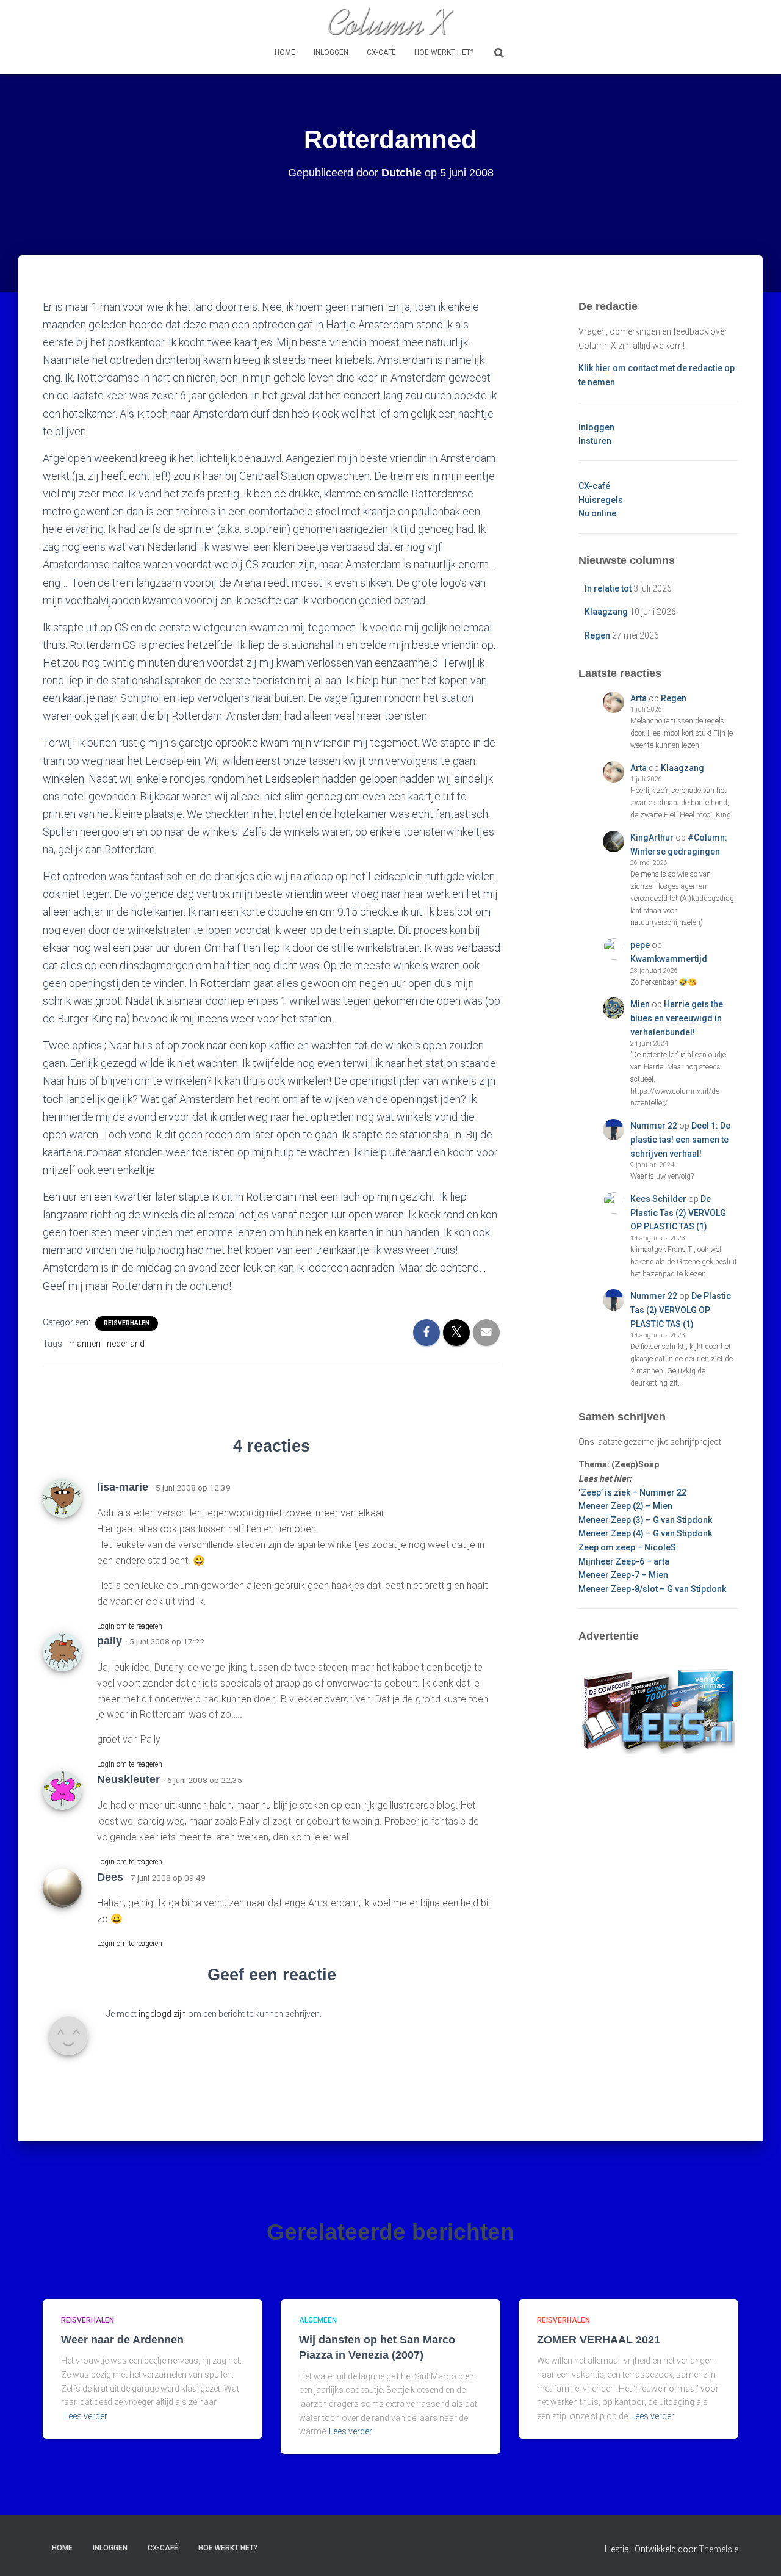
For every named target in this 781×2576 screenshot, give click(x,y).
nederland (126, 1344)
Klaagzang (606, 612)
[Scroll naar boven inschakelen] (757, 2552)
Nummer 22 (654, 1126)
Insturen (595, 441)
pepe (640, 945)
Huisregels (601, 500)
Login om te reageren (130, 1626)
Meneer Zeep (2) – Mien (625, 1506)
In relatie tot (608, 588)
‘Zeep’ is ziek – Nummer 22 (632, 1492)
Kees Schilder (658, 1199)
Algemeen (318, 2320)
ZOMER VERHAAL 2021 (599, 2340)
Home (285, 52)
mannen (85, 1344)
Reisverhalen (127, 1323)
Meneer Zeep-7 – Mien (623, 1575)
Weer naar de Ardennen (122, 2340)
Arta (639, 698)
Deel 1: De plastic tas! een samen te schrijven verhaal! (680, 1139)
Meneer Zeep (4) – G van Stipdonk (645, 1533)
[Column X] (390, 21)
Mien (640, 1004)
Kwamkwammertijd (669, 959)
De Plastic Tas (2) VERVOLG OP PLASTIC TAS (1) (678, 1213)
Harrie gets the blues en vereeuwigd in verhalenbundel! (677, 1018)
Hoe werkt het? (444, 52)
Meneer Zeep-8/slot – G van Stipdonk (652, 1589)
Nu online (597, 513)
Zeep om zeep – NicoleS (627, 1547)
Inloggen (331, 52)
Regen (597, 635)
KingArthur (652, 838)
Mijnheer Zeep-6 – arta (624, 1561)
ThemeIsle (718, 2549)
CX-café (381, 52)
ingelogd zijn (162, 2014)
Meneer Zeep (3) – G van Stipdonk (645, 1520)
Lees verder (86, 2416)
